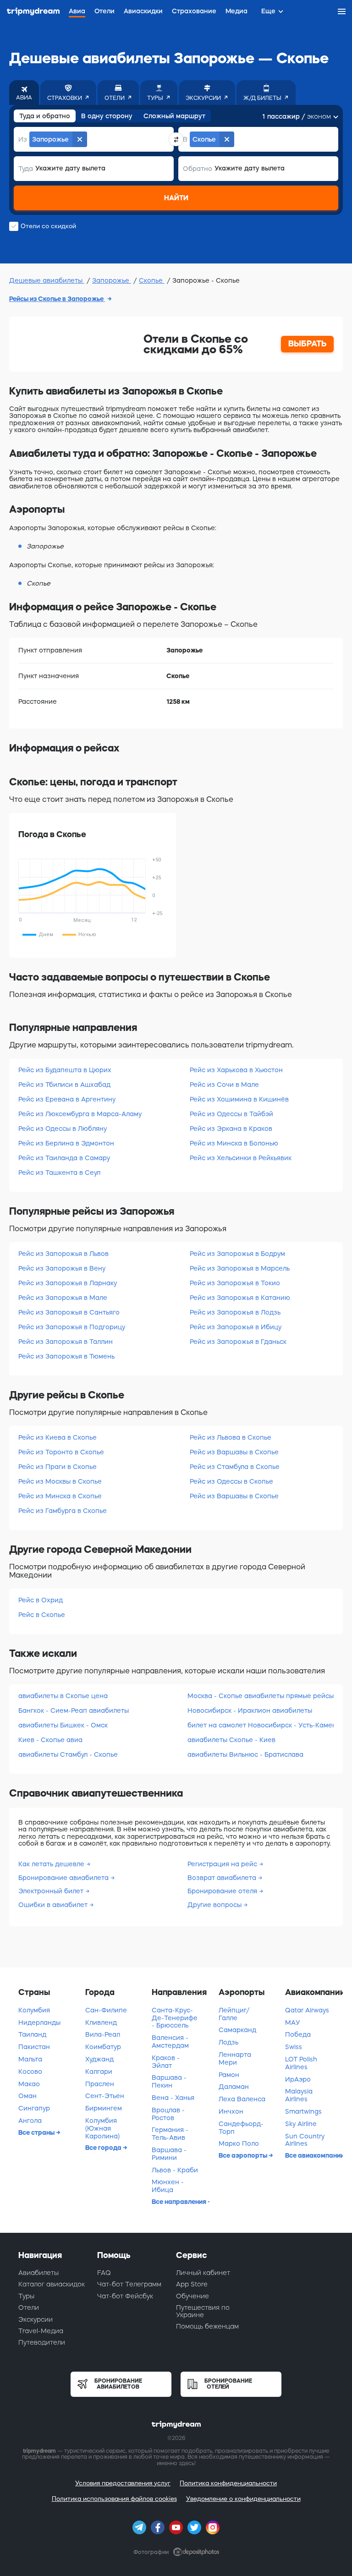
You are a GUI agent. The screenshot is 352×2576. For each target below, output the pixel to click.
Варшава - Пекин (169, 2081)
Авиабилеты (38, 2273)
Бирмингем (104, 2108)
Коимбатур (103, 2047)
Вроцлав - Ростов (168, 2114)
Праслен (100, 2084)
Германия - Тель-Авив (170, 2134)
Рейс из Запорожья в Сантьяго (69, 1312)
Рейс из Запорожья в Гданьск (238, 1342)
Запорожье (112, 280)
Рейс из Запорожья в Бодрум (237, 1254)
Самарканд (237, 2030)
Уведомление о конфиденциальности (243, 2499)
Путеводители (42, 2342)
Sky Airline (301, 2124)
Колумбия (34, 2010)
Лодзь (228, 2042)
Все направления (180, 2202)
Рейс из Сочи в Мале (224, 1085)
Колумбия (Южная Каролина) (102, 2128)
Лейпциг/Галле (234, 2014)
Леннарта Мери (235, 2058)
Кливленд (101, 2022)
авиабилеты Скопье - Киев (231, 1740)
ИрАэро (298, 2079)
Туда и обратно (45, 116)
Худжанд (99, 2059)
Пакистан (34, 2047)
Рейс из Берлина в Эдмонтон (66, 1143)
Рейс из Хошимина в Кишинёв (239, 1099)
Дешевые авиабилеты (47, 280)
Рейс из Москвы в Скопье (60, 1481)
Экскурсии (36, 2319)
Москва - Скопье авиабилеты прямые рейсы (261, 1696)
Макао (29, 2084)
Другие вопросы (215, 1905)
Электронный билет (52, 1891)
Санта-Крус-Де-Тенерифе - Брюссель (175, 2018)
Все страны (37, 2132)
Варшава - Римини (169, 2154)
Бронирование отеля (223, 1891)
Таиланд (32, 2034)
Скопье (152, 280)
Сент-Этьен (105, 2096)
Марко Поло (239, 2143)
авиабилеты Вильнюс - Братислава (245, 1754)
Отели (29, 2307)
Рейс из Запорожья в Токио (235, 1283)
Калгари (99, 2072)
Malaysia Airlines (299, 2095)
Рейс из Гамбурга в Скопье (63, 1511)
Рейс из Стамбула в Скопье (235, 1467)
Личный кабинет (203, 2273)
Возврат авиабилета (223, 1878)
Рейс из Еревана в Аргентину (67, 1099)
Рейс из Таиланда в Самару (64, 1158)
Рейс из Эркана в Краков (231, 1129)
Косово (30, 2072)
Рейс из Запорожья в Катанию (240, 1298)
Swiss (294, 2047)
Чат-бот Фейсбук (125, 2296)
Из (23, 139)
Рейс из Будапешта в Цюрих (65, 1070)
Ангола (30, 2121)
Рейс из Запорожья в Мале (63, 1298)
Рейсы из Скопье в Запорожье (57, 299)
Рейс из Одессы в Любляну (63, 1129)
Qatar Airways (307, 2010)
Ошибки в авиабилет (54, 1905)
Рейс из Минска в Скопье (60, 1496)
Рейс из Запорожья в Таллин (66, 1342)
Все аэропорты (244, 2155)
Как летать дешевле (52, 1864)
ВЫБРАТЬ (308, 344)
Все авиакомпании (314, 2155)
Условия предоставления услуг (123, 2483)
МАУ (293, 2022)
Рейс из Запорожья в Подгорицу (72, 1327)
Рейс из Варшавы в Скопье (234, 1452)
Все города (104, 2148)
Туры (26, 2296)
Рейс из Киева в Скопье (58, 1437)
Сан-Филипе (106, 2010)
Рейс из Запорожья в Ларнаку (68, 1283)
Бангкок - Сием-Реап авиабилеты (74, 1710)
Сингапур (34, 2108)
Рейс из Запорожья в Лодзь (235, 1312)
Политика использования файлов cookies (114, 2499)
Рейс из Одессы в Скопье (231, 1481)
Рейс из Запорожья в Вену (62, 1268)
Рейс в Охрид (41, 1600)
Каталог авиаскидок (52, 2284)
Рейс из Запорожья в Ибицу (236, 1327)
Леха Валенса (242, 2099)
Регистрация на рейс (223, 1864)
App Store (192, 2284)
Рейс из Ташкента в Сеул (59, 1173)
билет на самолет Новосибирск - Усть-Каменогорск (261, 1725)
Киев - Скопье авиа (50, 1740)
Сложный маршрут (174, 116)
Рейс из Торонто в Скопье (61, 1452)
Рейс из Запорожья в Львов (63, 1254)
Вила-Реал (103, 2034)
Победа (298, 2034)
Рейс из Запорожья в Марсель (240, 1268)
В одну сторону (107, 116)
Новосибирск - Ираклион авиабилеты (250, 1710)
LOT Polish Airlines (301, 2063)
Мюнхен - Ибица (168, 2186)
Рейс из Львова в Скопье (231, 1437)
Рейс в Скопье (42, 1615)
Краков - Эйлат (166, 2062)
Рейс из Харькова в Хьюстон (236, 1070)
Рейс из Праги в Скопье (58, 1467)
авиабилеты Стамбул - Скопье (68, 1754)
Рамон (229, 2075)
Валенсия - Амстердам (170, 2042)
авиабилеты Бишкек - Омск (63, 1725)
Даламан (234, 2087)
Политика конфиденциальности (228, 2483)
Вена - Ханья (173, 2098)
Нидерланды (39, 2022)
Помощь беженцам (207, 2326)
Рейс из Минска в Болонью (234, 1143)
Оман (27, 2096)
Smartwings (303, 2111)
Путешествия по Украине (203, 2311)
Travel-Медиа (41, 2331)
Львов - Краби (175, 2170)
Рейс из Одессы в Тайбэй (231, 1114)
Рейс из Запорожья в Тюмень (66, 1356)
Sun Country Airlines (305, 2140)
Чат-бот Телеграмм (129, 2284)
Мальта (30, 2059)
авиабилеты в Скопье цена (63, 1696)
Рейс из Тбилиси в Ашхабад (64, 1085)
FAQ (104, 2273)
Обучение (192, 2296)
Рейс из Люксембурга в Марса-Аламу (80, 1114)
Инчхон (231, 2111)
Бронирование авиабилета (64, 1878)
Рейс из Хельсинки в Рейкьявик (241, 1158)
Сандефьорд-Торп (241, 2128)
